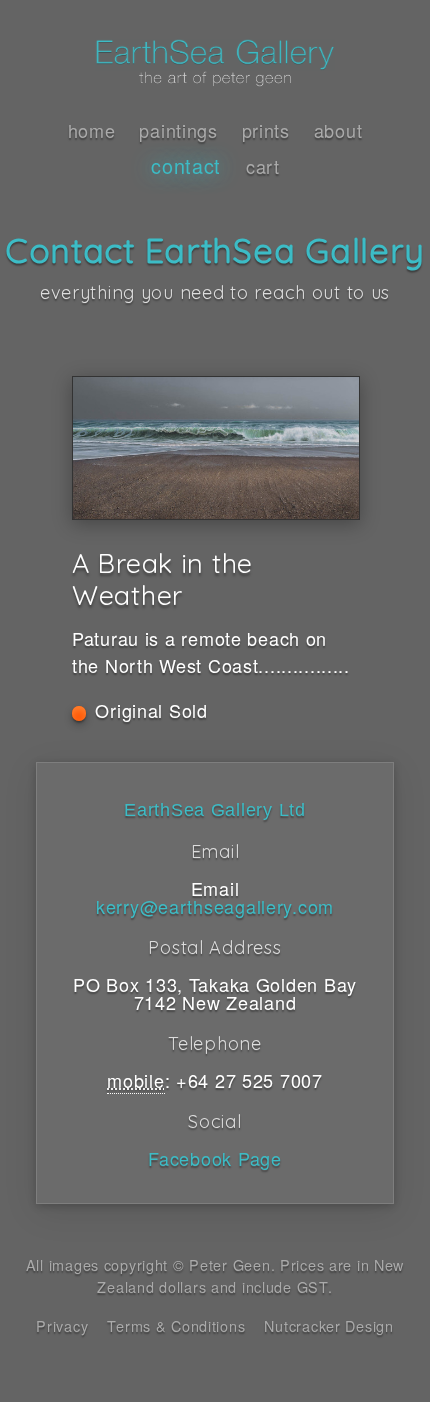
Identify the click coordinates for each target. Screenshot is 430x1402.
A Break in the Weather (162, 579)
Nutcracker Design (328, 1325)
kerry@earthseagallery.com (215, 906)
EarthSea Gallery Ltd (214, 810)
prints (266, 130)
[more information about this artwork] (215, 448)
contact (186, 165)
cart (263, 166)
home (92, 130)
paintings (178, 130)
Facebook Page (214, 1158)
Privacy (62, 1325)
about (338, 130)
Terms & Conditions (176, 1325)
